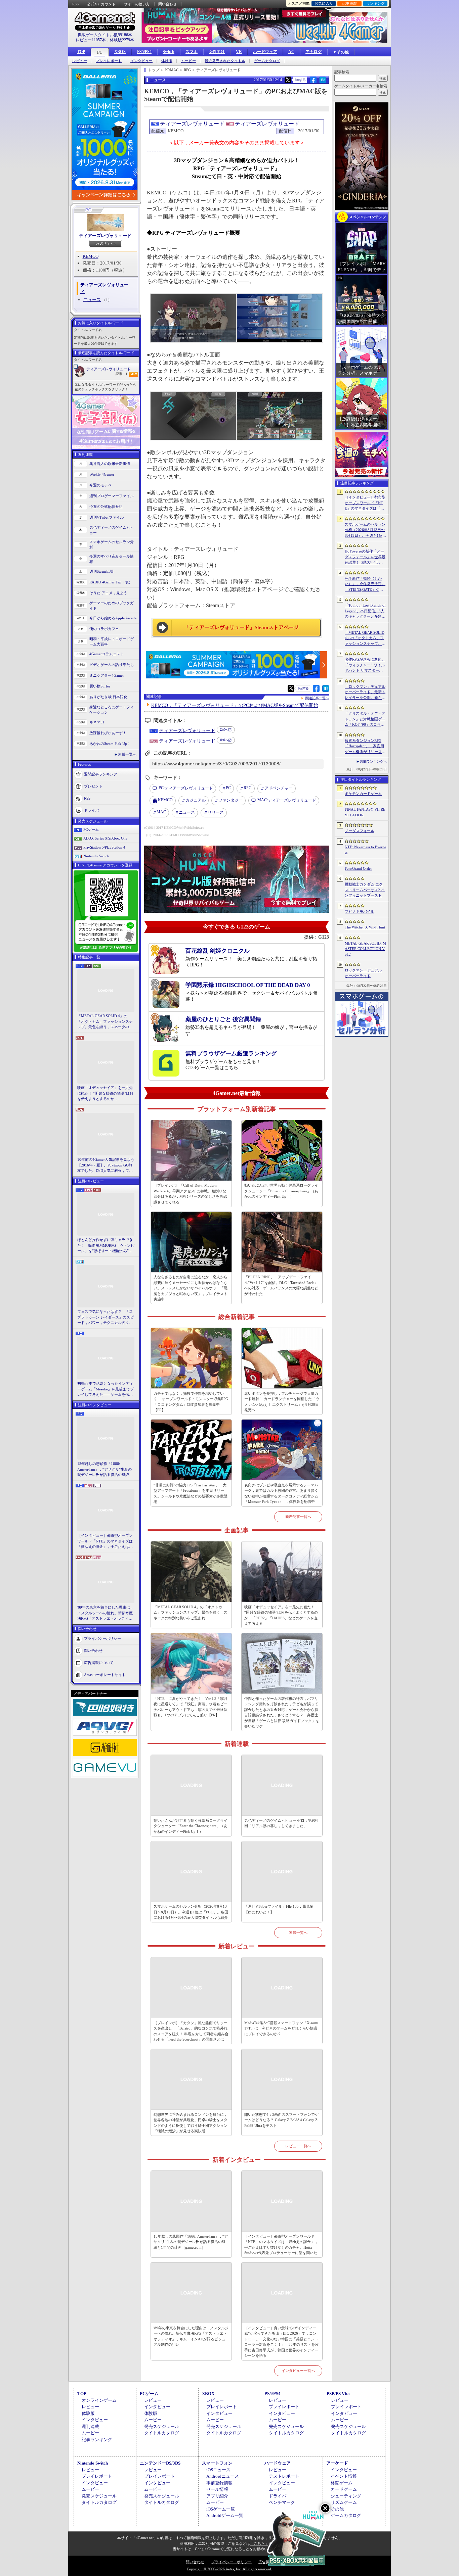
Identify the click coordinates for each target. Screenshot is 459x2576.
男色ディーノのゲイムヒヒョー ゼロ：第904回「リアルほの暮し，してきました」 (281, 1823)
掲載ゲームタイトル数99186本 (105, 35)
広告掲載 (266, 2562)
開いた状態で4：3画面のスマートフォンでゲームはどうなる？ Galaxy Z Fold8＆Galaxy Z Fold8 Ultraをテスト (281, 2120)
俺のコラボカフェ (104, 629)
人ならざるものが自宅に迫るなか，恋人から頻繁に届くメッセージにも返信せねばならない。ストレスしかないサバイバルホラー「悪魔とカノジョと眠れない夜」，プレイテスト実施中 (191, 1288)
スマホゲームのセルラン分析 (112, 545)
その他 (337, 2509)
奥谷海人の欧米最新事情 (110, 464)
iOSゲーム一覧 (221, 2509)
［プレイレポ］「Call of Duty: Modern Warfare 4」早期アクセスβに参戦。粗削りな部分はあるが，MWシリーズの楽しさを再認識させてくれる (190, 1194)
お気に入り (324, 3)
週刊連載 (90, 2426)
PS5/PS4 (144, 52)
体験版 (167, 61)
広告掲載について (99, 1662)
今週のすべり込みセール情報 (112, 559)
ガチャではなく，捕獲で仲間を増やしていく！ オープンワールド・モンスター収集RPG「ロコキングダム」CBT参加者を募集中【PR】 (191, 1402)
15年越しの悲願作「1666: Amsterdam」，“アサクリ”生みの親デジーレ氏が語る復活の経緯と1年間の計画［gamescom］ (105, 1470)
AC (291, 52)
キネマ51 (97, 722)
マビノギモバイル (360, 911)
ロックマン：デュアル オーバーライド (363, 973)
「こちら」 (259, 2543)
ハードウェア (265, 52)
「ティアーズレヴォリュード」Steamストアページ (241, 627)
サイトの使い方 (137, 4)
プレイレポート (109, 61)
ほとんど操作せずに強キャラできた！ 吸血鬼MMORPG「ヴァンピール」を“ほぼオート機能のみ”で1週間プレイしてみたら (106, 1246)
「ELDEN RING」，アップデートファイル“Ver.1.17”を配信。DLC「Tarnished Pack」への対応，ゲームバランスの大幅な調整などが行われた (281, 1285)
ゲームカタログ (267, 61)
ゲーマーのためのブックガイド (112, 606)
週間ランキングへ (373, 761)
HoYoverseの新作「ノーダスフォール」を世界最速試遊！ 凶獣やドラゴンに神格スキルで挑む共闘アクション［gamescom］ (365, 557)
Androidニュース (223, 2476)
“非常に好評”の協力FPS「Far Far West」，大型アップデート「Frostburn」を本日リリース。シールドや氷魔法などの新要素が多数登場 (191, 1493)
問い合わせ (168, 4)
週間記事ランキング (101, 774)
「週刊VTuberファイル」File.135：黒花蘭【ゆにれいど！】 (279, 1909)
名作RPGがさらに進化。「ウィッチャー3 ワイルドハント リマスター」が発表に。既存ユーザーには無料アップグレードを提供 (365, 665)
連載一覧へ (127, 754)
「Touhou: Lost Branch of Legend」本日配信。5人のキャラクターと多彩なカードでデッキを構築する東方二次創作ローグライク (365, 611)
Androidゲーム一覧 (225, 2515)
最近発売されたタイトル (225, 61)
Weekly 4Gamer (102, 474)
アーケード (337, 2463)
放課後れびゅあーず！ (108, 733)
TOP (81, 52)
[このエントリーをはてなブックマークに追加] (323, 82)
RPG (248, 788)
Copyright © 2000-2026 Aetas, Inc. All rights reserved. (229, 2569)
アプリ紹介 (217, 2496)
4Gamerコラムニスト (107, 654)
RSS (75, 4)
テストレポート (284, 2476)
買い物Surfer (100, 686)
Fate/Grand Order (358, 868)
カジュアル (196, 800)
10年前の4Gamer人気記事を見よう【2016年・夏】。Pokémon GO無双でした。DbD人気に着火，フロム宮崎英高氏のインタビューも (106, 1165)
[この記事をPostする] (288, 80)
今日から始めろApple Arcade (113, 618)
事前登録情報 (219, 2483)
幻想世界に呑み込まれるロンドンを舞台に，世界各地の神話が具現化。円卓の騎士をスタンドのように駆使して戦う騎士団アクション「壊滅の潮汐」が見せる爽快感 (191, 2123)
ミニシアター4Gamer (107, 675)
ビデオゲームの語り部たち (112, 665)
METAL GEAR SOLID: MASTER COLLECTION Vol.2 (365, 949)
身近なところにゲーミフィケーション (112, 710)
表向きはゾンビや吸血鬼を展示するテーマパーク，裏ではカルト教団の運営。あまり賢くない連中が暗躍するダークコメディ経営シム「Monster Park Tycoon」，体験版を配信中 (281, 1493)
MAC (161, 812)
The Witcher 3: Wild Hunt (365, 927)
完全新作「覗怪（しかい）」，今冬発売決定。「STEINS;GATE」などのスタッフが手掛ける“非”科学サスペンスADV (365, 584)
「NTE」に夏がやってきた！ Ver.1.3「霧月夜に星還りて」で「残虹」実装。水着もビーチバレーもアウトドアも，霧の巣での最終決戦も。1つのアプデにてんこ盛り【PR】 (191, 1707)
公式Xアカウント (101, 4)
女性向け (217, 52)
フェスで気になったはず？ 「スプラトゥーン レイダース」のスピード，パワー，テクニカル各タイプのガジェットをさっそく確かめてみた (106, 1318)
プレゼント (93, 786)
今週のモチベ (100, 485)
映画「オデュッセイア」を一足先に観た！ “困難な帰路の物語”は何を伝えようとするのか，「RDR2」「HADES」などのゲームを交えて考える (105, 1094)
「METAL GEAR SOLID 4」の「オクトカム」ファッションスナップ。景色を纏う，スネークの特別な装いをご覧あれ (105, 1022)
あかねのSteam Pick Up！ (110, 744)
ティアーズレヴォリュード (105, 235)
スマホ (192, 52)
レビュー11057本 (91, 40)
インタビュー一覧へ (298, 2371)
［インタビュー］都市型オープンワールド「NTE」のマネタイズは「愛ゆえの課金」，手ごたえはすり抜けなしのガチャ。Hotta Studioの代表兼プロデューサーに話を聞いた (106, 1541)
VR (239, 52)
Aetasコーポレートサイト (105, 1674)
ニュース (92, 300)
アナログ (314, 52)
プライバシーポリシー (102, 1638)
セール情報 (217, 2489)
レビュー (80, 61)
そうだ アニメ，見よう (108, 593)
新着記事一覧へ (298, 1517)
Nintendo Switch (96, 856)
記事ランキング (97, 2440)
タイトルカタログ (162, 2433)
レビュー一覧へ (298, 2146)
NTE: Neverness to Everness (365, 850)
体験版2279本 (122, 40)
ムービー (189, 61)
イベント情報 (344, 2476)
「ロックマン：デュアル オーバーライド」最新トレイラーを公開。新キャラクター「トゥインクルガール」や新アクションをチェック (365, 693)
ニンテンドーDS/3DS (160, 2463)
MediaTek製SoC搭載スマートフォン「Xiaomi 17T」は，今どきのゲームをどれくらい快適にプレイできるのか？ (281, 2028)
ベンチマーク (282, 2502)
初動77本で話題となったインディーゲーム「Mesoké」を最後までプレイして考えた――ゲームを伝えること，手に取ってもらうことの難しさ (106, 1389)
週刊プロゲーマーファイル (112, 496)
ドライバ (91, 810)
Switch (169, 52)
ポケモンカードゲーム (363, 794)
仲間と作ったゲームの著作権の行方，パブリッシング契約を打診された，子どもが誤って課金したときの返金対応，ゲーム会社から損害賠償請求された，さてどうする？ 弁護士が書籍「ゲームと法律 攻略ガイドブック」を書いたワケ (282, 1712)
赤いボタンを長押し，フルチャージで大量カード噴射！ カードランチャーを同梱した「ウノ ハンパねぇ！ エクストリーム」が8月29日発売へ (282, 1402)
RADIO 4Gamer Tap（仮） (111, 582)
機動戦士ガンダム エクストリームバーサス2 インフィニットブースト (365, 890)
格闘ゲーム (342, 2483)
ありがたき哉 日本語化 (108, 697)
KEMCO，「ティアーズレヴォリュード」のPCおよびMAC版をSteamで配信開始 (235, 705)
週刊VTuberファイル (107, 517)
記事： (121, 374)
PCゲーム (91, 829)
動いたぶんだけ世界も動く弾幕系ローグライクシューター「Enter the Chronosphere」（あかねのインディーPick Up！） (281, 1191)
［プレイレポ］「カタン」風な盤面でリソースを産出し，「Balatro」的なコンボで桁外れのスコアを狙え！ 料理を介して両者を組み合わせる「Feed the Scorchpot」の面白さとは (191, 2031)
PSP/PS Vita (338, 2394)
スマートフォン (217, 2463)
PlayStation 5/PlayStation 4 (104, 847)
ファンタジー (231, 800)
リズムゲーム (344, 2502)
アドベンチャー (279, 788)
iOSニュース (218, 2470)
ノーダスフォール (360, 831)
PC (100, 52)
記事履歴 (349, 3)
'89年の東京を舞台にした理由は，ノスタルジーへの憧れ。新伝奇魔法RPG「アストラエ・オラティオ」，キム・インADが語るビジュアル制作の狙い (106, 1613)
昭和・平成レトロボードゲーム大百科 (112, 642)
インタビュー (141, 61)
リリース (216, 812)
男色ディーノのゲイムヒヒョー (112, 530)
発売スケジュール (162, 2426)
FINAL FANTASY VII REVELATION (365, 812)
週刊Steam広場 (101, 571)
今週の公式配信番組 (106, 507)
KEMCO (91, 256)
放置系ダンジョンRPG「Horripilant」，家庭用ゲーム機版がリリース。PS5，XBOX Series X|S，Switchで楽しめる (365, 747)
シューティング (346, 2496)
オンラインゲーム (99, 2400)
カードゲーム (344, 2489)
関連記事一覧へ (317, 698)
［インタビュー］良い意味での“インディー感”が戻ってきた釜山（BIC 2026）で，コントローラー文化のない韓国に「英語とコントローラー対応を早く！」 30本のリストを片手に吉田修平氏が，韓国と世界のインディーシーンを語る (281, 2342)
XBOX (120, 52)
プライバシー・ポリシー (231, 2562)
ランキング (375, 3)
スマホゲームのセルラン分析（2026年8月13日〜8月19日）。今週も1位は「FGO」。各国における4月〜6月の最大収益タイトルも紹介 (191, 1912)
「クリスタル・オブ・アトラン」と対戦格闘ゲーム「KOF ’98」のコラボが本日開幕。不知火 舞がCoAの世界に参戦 (365, 719)
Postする (300, 80)
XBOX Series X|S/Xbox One (105, 838)
